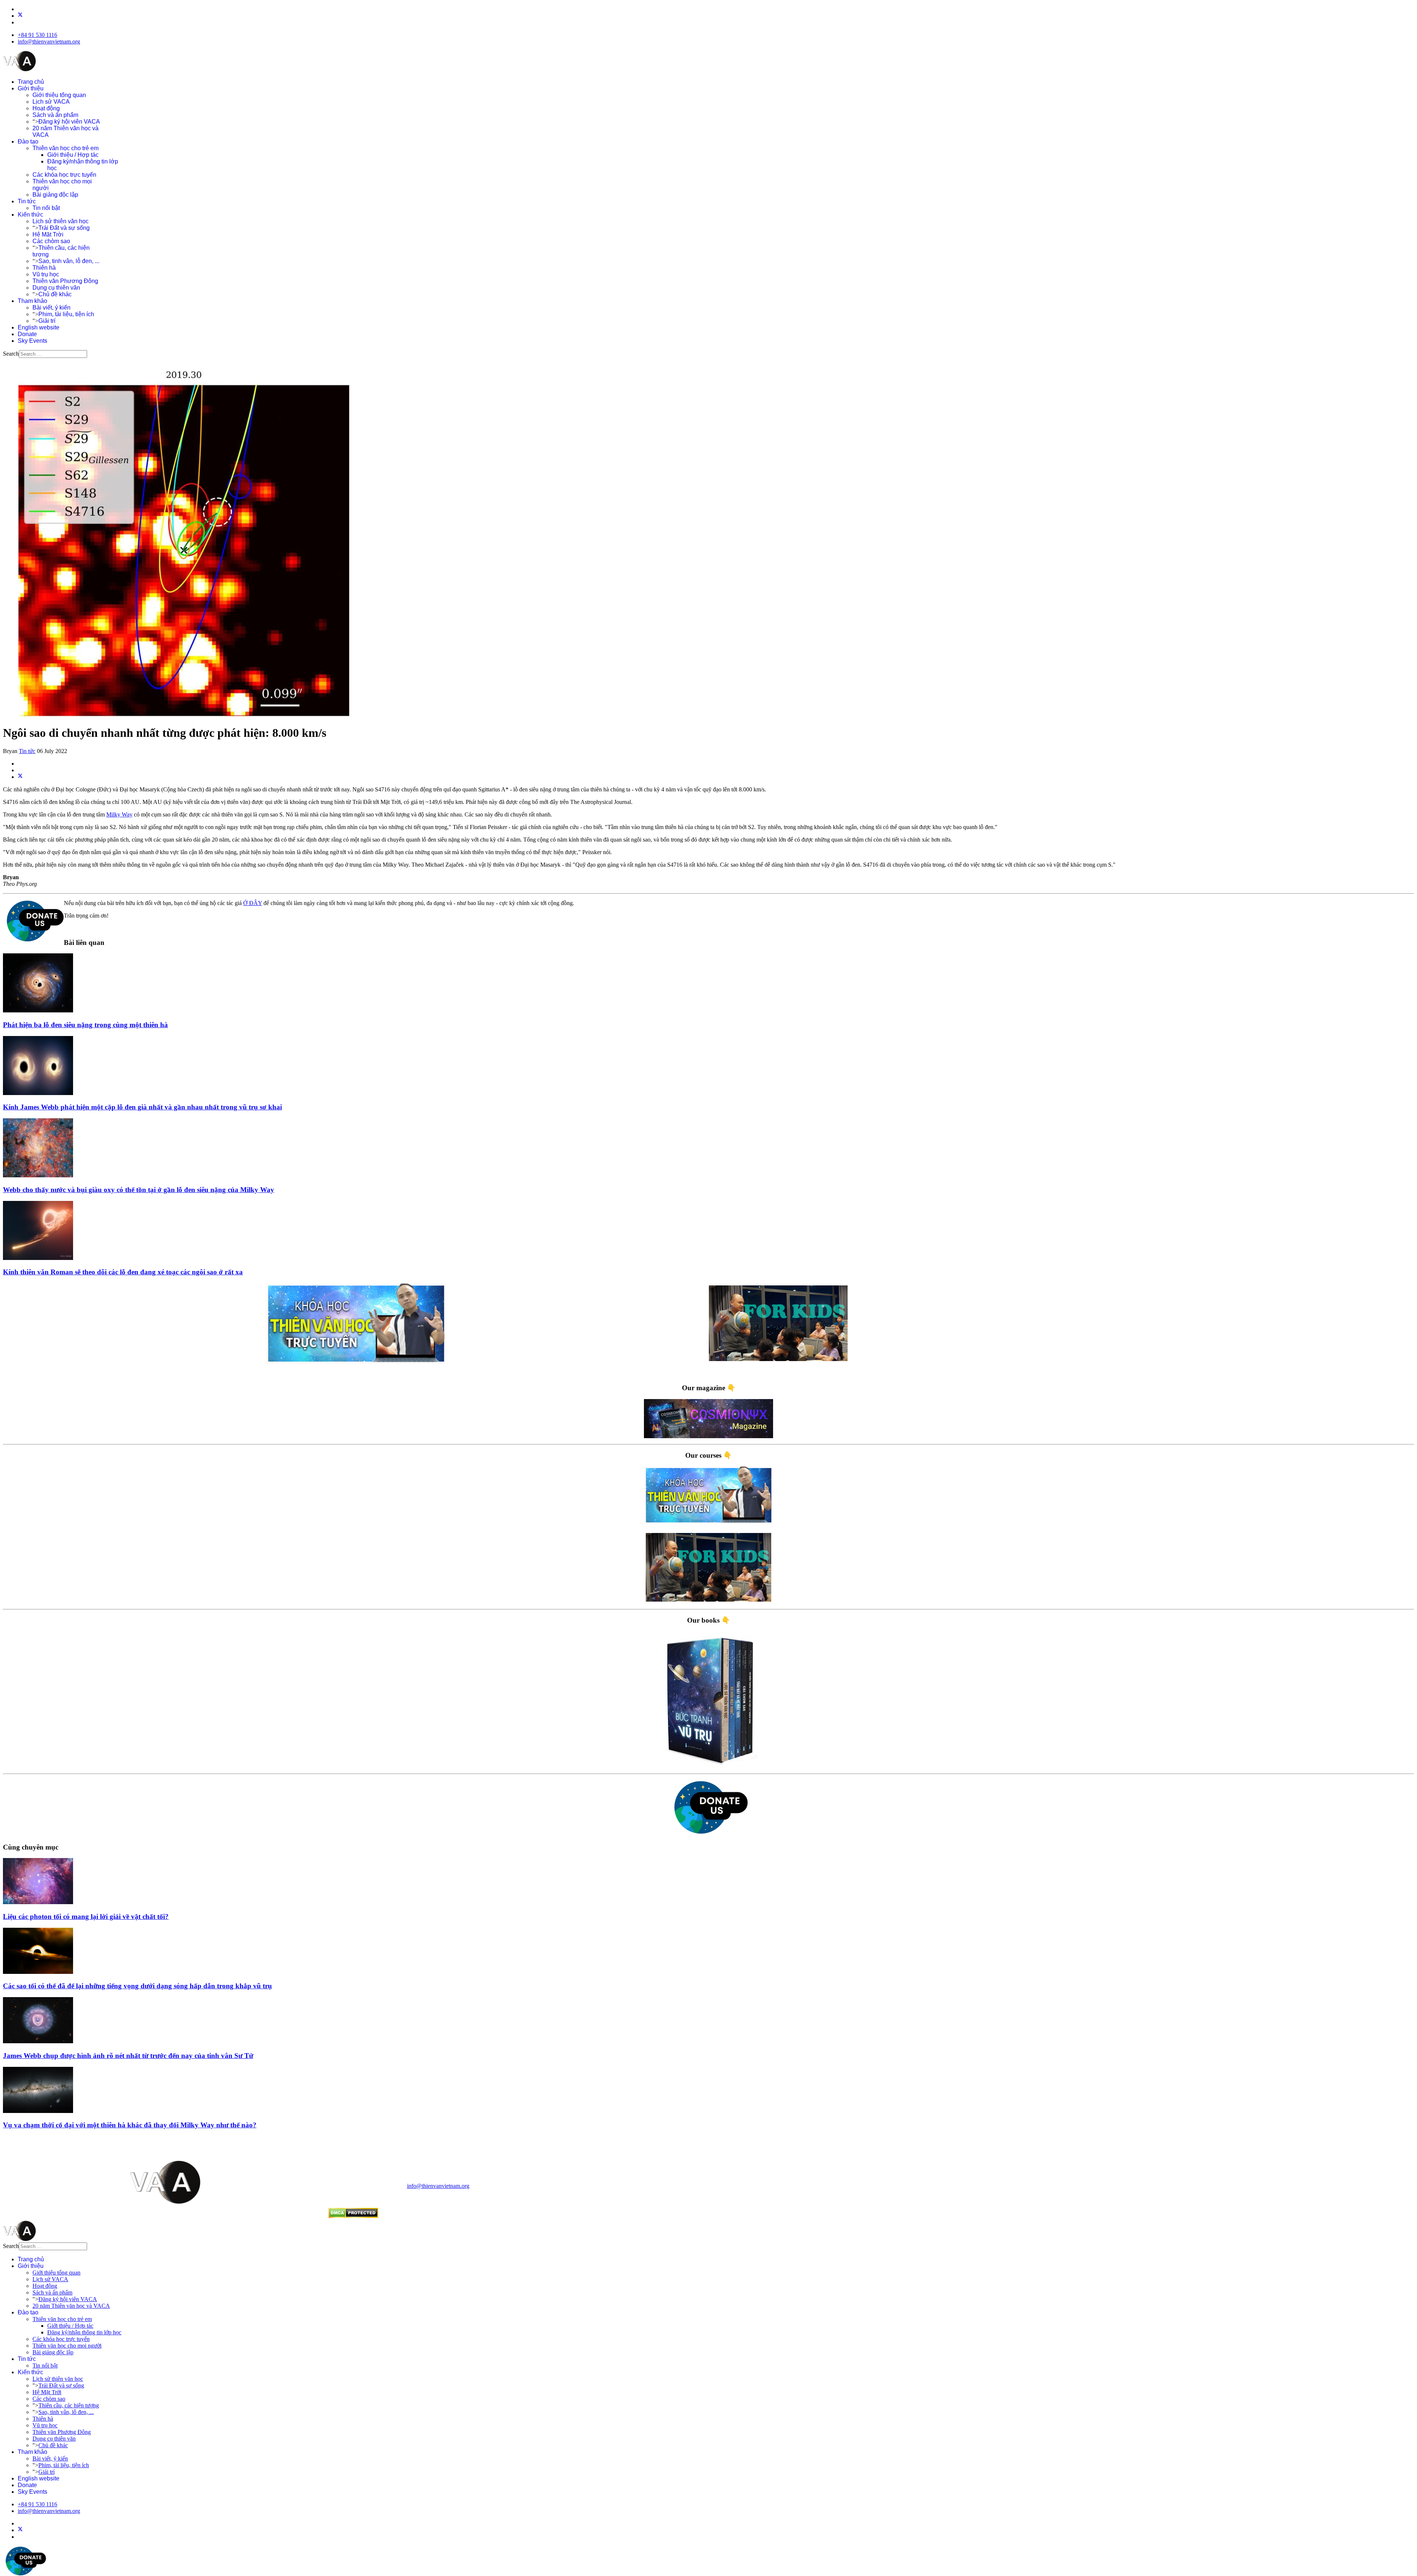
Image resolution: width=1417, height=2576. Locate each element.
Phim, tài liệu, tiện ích (66, 314)
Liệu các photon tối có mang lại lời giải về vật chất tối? (86, 1917)
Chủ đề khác (55, 294)
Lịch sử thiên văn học (61, 221)
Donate (27, 334)
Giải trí (47, 321)
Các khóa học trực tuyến (64, 175)
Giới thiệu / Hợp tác (73, 155)
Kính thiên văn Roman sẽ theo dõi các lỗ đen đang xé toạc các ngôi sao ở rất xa (123, 1272)
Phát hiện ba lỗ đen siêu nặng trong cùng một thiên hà (85, 1025)
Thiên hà (44, 268)
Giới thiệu (31, 88)
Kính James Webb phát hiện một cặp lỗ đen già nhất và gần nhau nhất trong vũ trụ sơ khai (142, 1107)
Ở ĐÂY (253, 903)
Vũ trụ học (46, 274)
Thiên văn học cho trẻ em (65, 148)
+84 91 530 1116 (37, 35)
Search (11, 354)
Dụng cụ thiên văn (56, 288)
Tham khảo (32, 301)
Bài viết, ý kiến (51, 308)
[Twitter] (20, 16)
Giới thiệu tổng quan (59, 95)
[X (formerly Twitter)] (20, 777)
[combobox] (53, 354)
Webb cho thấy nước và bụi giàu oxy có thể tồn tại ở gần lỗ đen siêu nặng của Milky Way (139, 1190)
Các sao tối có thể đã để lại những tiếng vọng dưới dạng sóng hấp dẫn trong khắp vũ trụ (137, 1986)
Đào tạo (28, 141)
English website (39, 327)
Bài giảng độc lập (55, 195)
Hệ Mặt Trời (48, 234)
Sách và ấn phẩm (55, 115)
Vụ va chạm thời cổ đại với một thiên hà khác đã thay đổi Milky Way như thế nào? (130, 2125)
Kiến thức (30, 215)
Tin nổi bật (46, 208)
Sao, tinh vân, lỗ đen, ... (69, 261)
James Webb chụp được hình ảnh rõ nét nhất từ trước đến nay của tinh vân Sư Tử (128, 2056)
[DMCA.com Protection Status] (353, 2216)
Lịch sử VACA (51, 102)
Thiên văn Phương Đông (65, 281)
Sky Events (32, 341)
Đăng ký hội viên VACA (69, 122)
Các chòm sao (51, 241)
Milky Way (119, 814)
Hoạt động (46, 108)
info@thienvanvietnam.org (49, 42)
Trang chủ (31, 82)
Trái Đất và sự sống (64, 228)
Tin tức (27, 201)
